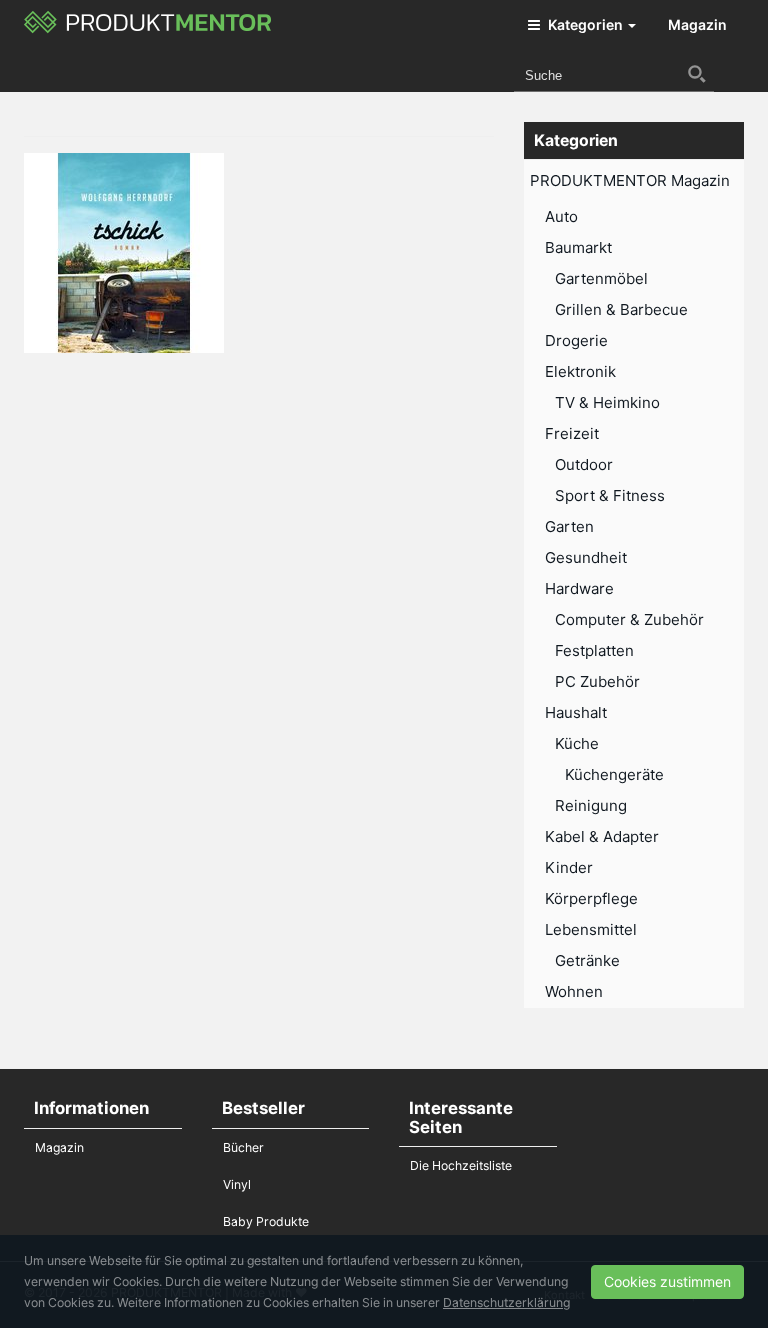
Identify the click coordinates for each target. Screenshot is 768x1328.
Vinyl (237, 1184)
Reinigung (591, 805)
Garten (569, 526)
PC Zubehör (597, 681)
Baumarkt (578, 247)
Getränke (587, 960)
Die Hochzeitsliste (461, 1165)
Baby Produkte (266, 1221)
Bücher (243, 1147)
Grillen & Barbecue (621, 309)
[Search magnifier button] (697, 74)
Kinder (569, 867)
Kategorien (585, 24)
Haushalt (576, 712)
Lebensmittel (591, 929)
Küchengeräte (614, 774)
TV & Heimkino (607, 402)
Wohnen (574, 991)
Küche (577, 743)
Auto (561, 216)
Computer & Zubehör (629, 619)
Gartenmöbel (601, 278)
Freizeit (572, 433)
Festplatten (594, 650)
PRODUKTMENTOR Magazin (630, 180)
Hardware (579, 588)
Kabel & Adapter (602, 836)
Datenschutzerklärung (506, 1302)
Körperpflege (591, 898)
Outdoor (584, 464)
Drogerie (576, 340)
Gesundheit (586, 557)
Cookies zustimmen (667, 1281)
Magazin (697, 24)
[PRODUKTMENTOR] (148, 25)
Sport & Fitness (610, 495)
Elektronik (580, 371)
